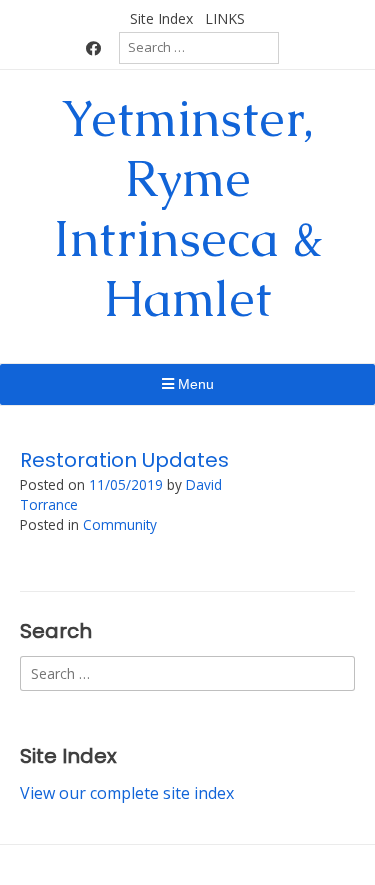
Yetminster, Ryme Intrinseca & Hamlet (188, 208)
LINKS (225, 18)
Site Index (161, 18)
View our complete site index (127, 793)
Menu (194, 384)
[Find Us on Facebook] (93, 48)
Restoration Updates (124, 460)
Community (120, 524)
